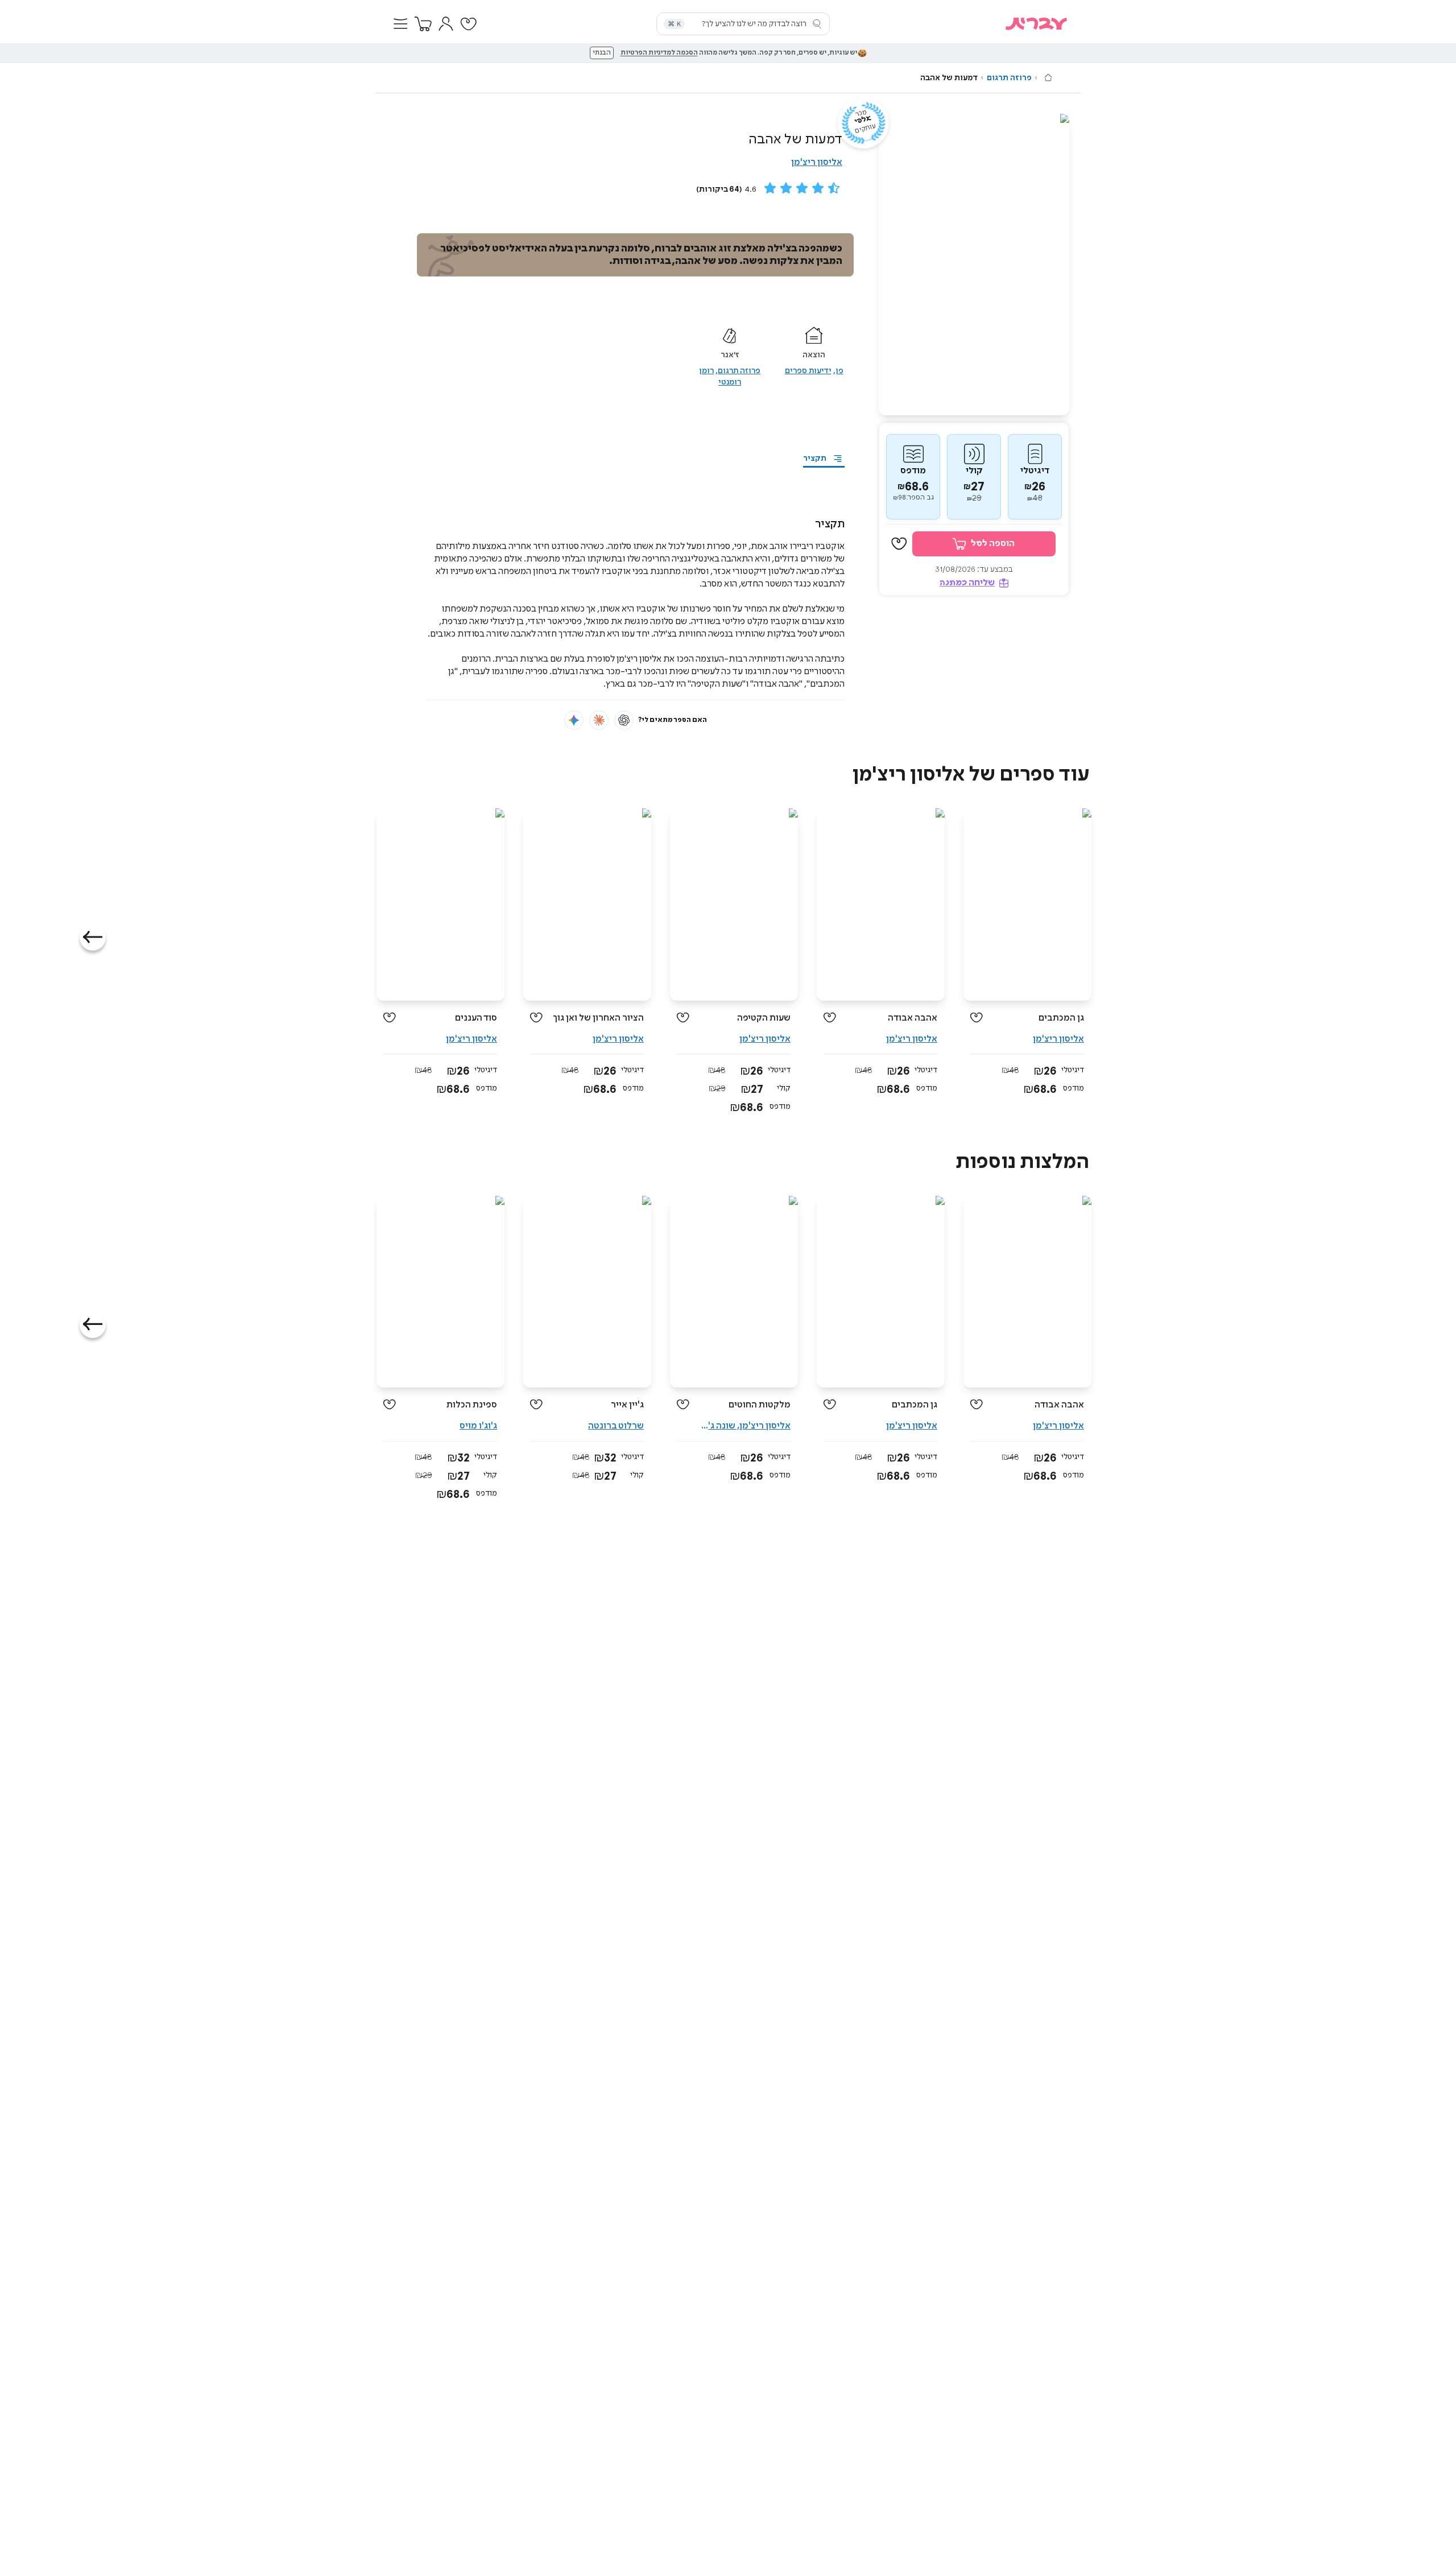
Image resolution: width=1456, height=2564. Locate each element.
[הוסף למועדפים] (899, 544)
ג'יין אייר (627, 1405)
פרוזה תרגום (1009, 78)
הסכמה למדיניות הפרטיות (659, 53)
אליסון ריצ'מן (817, 162)
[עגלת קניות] (423, 24)
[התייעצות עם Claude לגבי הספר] (599, 720)
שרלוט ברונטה (616, 1426)
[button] (400, 24)
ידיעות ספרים (808, 371)
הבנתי (602, 53)
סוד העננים (476, 1018)
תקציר (815, 459)
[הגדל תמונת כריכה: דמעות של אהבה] (974, 265)
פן (839, 371)
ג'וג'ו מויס (478, 1426)
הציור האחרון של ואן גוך (598, 1018)
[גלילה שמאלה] (93, 938)
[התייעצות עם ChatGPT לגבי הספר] (624, 720)
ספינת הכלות (472, 1405)
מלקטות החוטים (760, 1405)
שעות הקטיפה (764, 1018)
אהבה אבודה (913, 1018)
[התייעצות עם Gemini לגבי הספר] (574, 720)
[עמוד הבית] (1048, 77)
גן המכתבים (1061, 1018)
